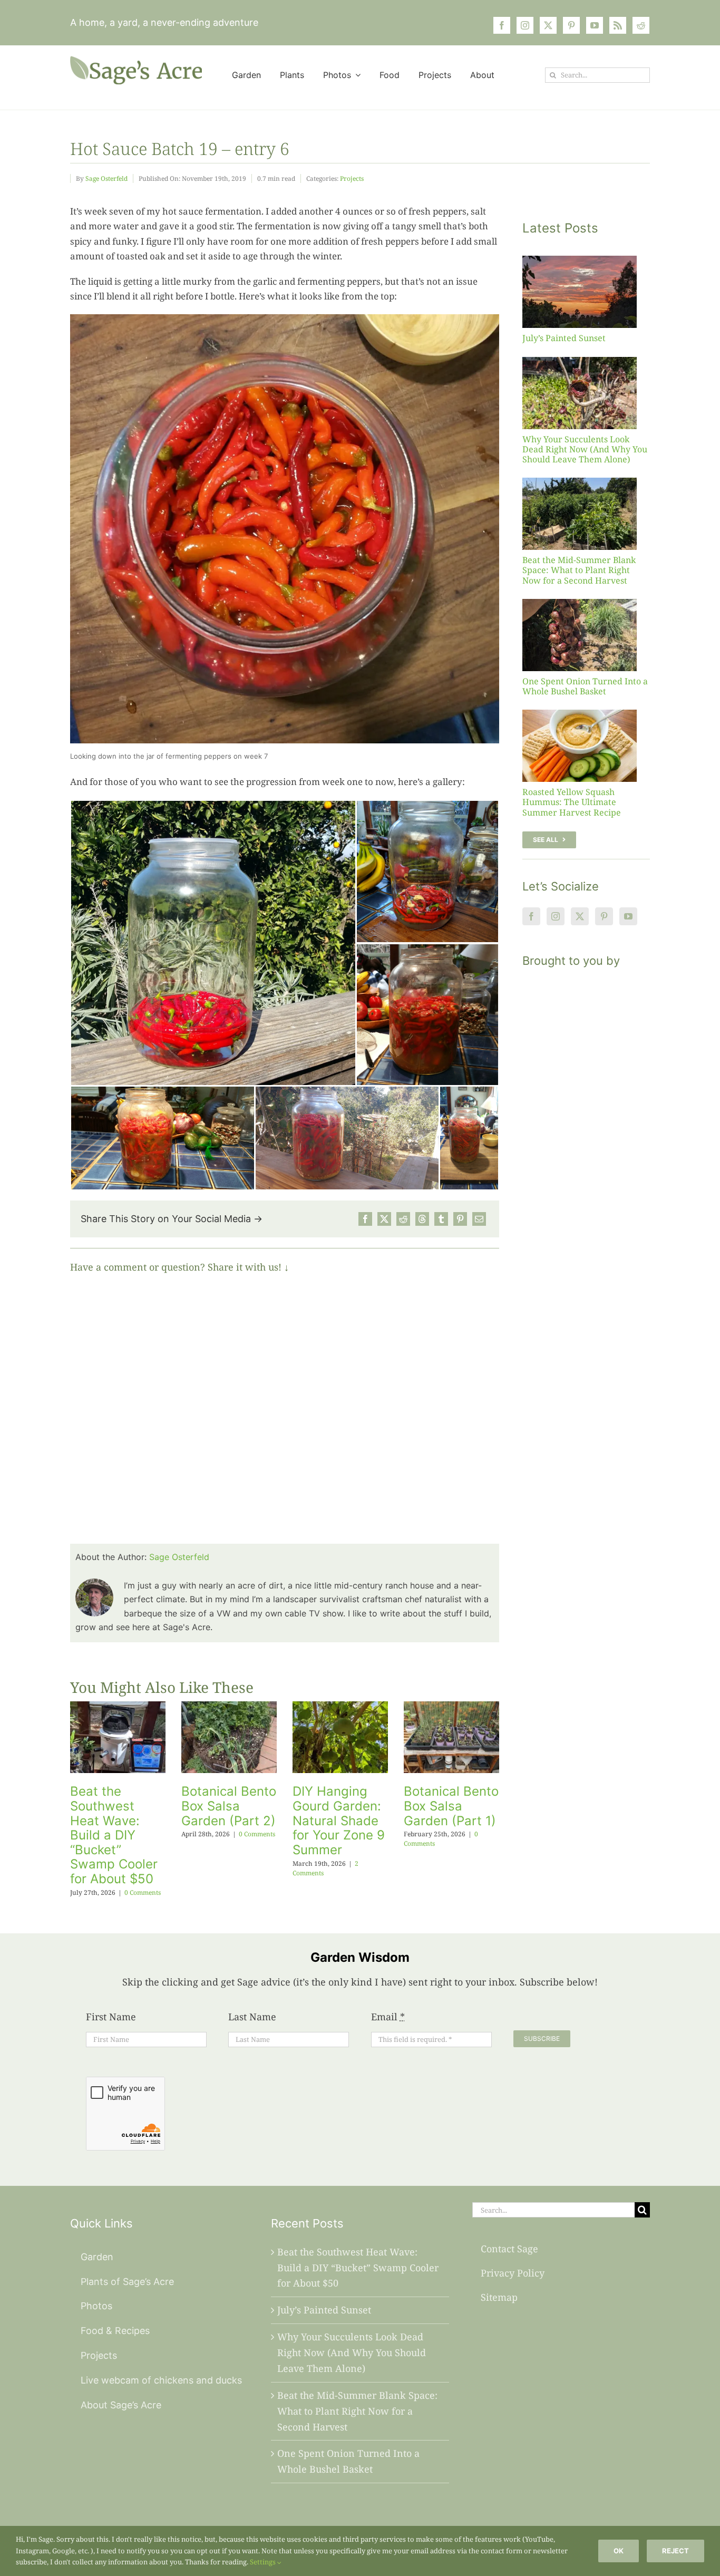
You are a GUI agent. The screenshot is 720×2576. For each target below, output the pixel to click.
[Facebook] (365, 1219)
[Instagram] (556, 916)
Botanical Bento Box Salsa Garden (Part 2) (229, 1806)
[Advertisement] (586, 1171)
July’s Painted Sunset (564, 338)
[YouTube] (628, 916)
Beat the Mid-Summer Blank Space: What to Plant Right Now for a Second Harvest (579, 570)
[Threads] (422, 1219)
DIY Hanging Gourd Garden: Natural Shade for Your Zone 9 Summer (339, 1820)
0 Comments (143, 1892)
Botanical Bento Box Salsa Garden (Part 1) (451, 1806)
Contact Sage (509, 2249)
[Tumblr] (441, 1219)
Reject (675, 2551)
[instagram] (525, 25)
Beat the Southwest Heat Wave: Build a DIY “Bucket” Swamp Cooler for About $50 (114, 1835)
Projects (352, 178)
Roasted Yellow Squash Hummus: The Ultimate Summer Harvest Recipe (572, 802)
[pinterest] (571, 25)
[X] (384, 1219)
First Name (111, 2017)
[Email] (479, 1219)
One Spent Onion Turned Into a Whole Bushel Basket (585, 686)
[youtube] (595, 25)
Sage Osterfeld (106, 178)
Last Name (252, 2017)
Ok (619, 2551)
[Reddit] (403, 1219)
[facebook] (502, 25)
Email (388, 2017)
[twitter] (548, 25)
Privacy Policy (513, 2273)
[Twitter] (580, 916)
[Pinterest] (460, 1219)
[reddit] (641, 25)
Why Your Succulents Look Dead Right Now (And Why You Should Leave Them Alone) (585, 449)
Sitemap (499, 2297)
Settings (264, 2562)
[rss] (618, 25)
